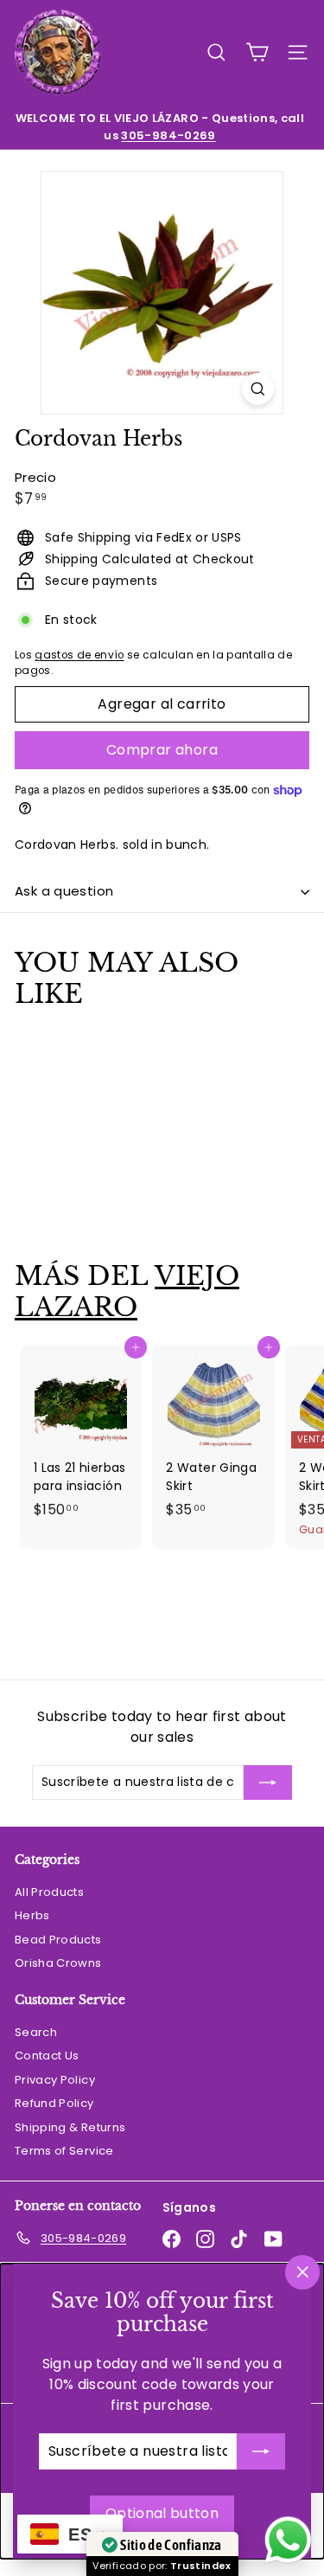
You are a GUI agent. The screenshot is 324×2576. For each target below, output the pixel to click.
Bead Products (58, 1940)
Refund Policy (54, 2103)
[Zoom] (258, 389)
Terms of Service (64, 2151)
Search (36, 2032)
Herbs (32, 1915)
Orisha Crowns (58, 1963)
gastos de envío (79, 655)
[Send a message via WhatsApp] (288, 2540)
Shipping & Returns (70, 2127)
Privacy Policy (55, 2080)
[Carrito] (257, 52)
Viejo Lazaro (127, 1291)
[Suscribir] (261, 2451)
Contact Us (47, 2056)
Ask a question (64, 891)
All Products (49, 1892)
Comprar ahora (162, 750)
